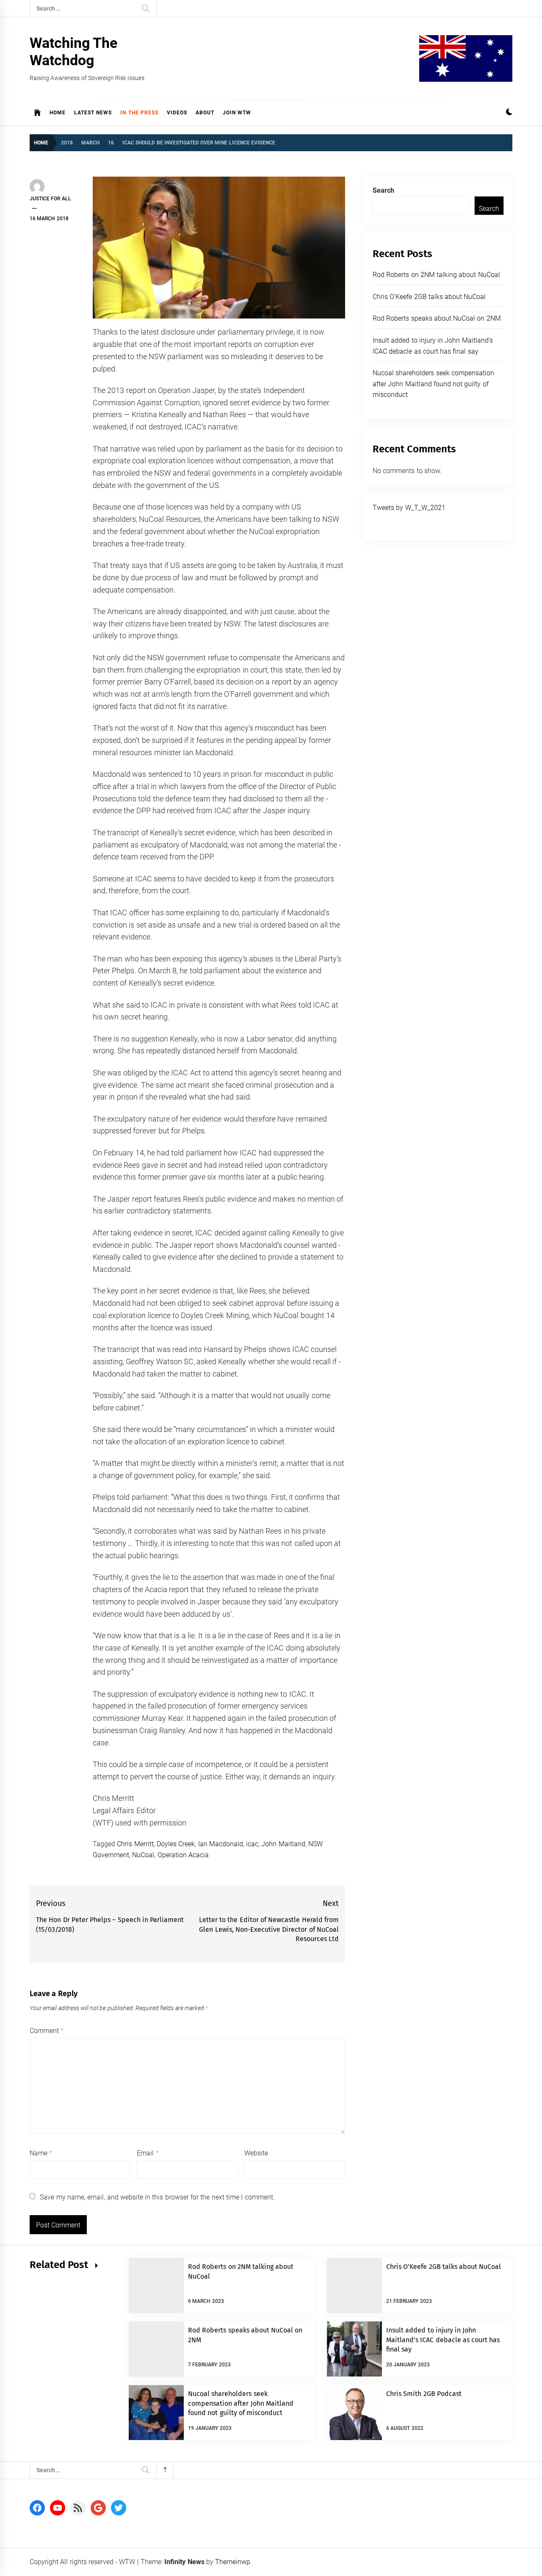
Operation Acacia (183, 1855)
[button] (509, 113)
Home (58, 113)
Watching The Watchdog (73, 51)
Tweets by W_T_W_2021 (409, 508)
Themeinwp (233, 2562)
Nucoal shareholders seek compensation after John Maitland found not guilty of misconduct (433, 384)
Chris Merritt (135, 1844)
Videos (177, 113)
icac (252, 1844)
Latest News (93, 113)
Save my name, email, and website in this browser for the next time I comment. (157, 2197)
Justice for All (50, 199)
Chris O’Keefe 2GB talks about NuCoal (429, 297)
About (205, 113)
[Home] (37, 113)
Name (41, 2153)
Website (256, 2153)
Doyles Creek (176, 1844)
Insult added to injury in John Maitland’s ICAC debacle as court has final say (443, 2340)
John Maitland (283, 1844)
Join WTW (237, 113)
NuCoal (143, 1855)
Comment (47, 2031)
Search (383, 190)
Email (148, 2153)
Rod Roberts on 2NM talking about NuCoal (436, 275)
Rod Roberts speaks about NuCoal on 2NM (437, 318)
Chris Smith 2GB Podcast (424, 2394)
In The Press (139, 113)
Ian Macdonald (221, 1844)
